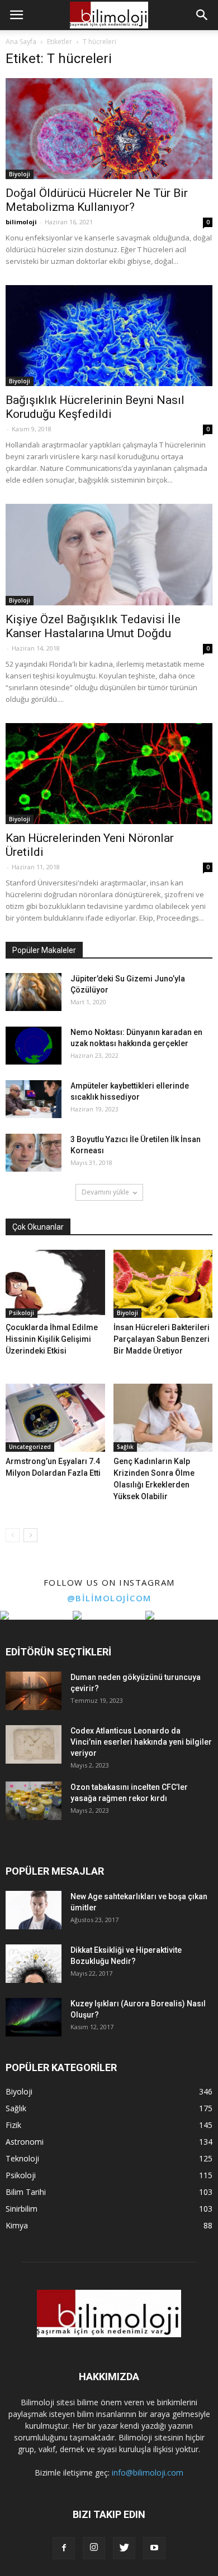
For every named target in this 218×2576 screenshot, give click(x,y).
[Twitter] (124, 2548)
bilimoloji (21, 222)
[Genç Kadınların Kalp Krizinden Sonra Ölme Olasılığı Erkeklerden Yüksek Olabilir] (163, 1418)
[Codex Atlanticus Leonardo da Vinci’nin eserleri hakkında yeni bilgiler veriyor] (34, 1744)
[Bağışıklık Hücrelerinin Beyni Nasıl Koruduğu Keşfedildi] (109, 336)
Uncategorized (30, 1447)
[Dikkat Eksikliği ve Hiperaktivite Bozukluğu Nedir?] (34, 1964)
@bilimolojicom (109, 1598)
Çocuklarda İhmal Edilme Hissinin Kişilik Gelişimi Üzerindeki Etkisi (52, 1339)
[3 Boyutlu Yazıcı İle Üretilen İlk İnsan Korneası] (34, 1153)
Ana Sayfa (21, 42)
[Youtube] (154, 2548)
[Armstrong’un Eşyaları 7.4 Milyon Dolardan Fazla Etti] (55, 1418)
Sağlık (125, 1447)
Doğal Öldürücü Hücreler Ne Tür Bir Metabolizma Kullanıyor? (97, 200)
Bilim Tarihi (26, 2192)
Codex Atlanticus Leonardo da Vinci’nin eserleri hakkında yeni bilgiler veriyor (141, 1742)
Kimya (17, 2225)
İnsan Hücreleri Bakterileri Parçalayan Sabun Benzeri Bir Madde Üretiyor (162, 1339)
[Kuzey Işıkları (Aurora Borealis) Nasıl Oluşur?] (34, 2017)
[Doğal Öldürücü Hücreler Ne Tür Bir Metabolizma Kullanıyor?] (109, 129)
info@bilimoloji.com (148, 2473)
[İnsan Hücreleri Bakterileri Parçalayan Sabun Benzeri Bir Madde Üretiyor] (163, 1284)
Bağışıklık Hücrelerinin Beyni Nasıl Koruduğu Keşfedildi (95, 407)
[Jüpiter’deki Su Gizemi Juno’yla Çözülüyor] (34, 992)
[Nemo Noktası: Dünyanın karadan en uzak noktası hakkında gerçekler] (34, 1046)
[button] (202, 15)
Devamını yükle (105, 1192)
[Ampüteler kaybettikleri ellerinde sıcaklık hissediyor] (34, 1099)
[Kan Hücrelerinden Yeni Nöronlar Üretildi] (109, 774)
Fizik (13, 2125)
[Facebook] (64, 2548)
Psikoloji (22, 1313)
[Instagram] (94, 2548)
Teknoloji (22, 2158)
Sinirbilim (22, 2209)
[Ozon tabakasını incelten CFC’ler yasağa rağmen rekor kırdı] (34, 1801)
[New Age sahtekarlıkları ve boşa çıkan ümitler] (34, 1910)
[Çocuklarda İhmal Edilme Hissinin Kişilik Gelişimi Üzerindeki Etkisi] (55, 1284)
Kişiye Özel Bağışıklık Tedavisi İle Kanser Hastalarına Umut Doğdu (93, 626)
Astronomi (25, 2142)
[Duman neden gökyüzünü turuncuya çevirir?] (34, 1691)
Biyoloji (20, 174)
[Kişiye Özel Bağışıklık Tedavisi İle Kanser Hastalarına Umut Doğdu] (109, 554)
